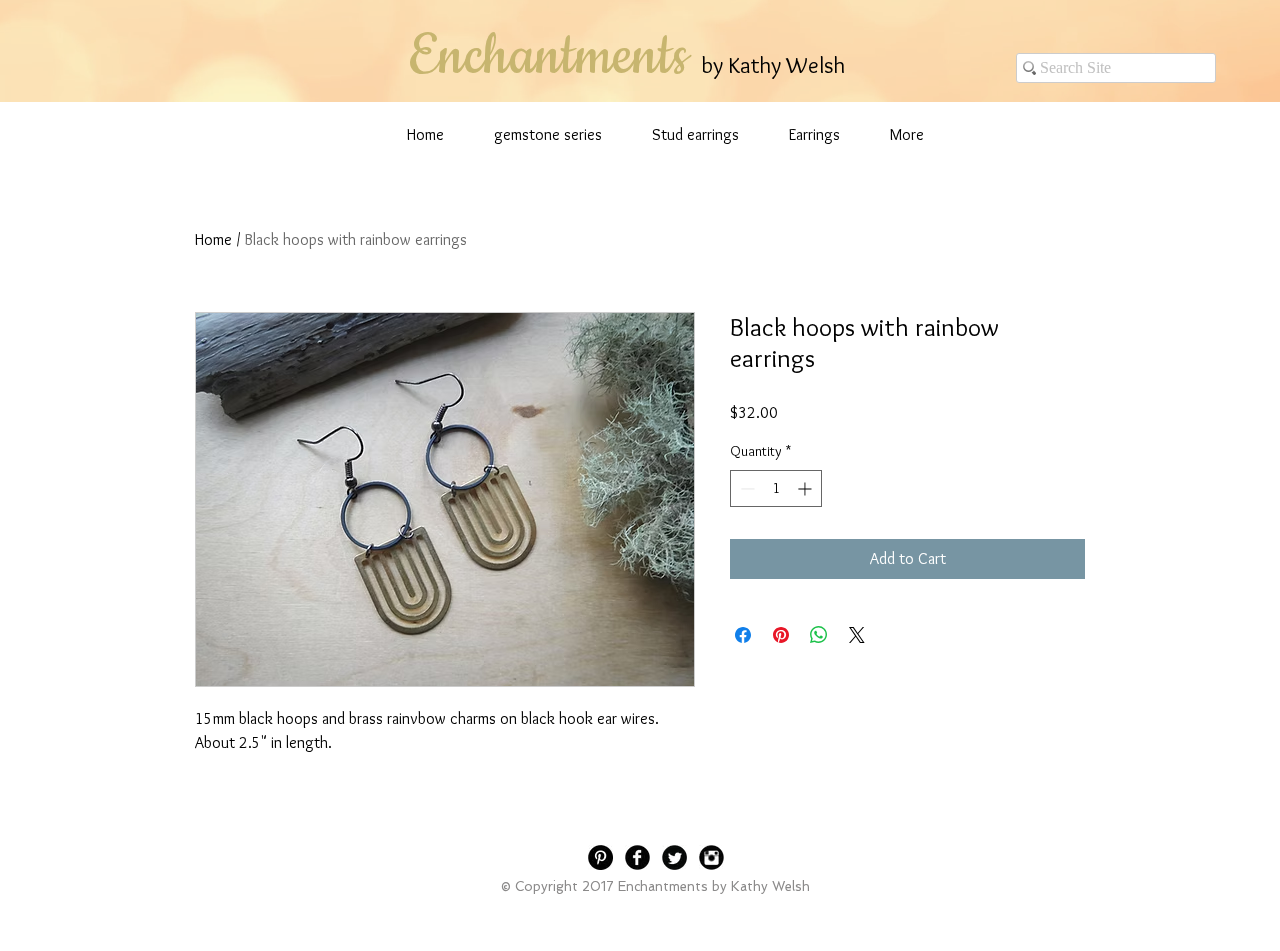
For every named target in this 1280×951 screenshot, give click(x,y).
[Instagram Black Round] (711, 857)
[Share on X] (857, 635)
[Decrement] (745, 488)
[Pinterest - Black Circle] (600, 857)
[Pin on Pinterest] (781, 635)
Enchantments (548, 57)
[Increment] (806, 488)
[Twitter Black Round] (674, 857)
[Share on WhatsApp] (819, 635)
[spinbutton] (776, 488)
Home (213, 239)
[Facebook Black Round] (637, 857)
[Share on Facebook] (743, 635)
